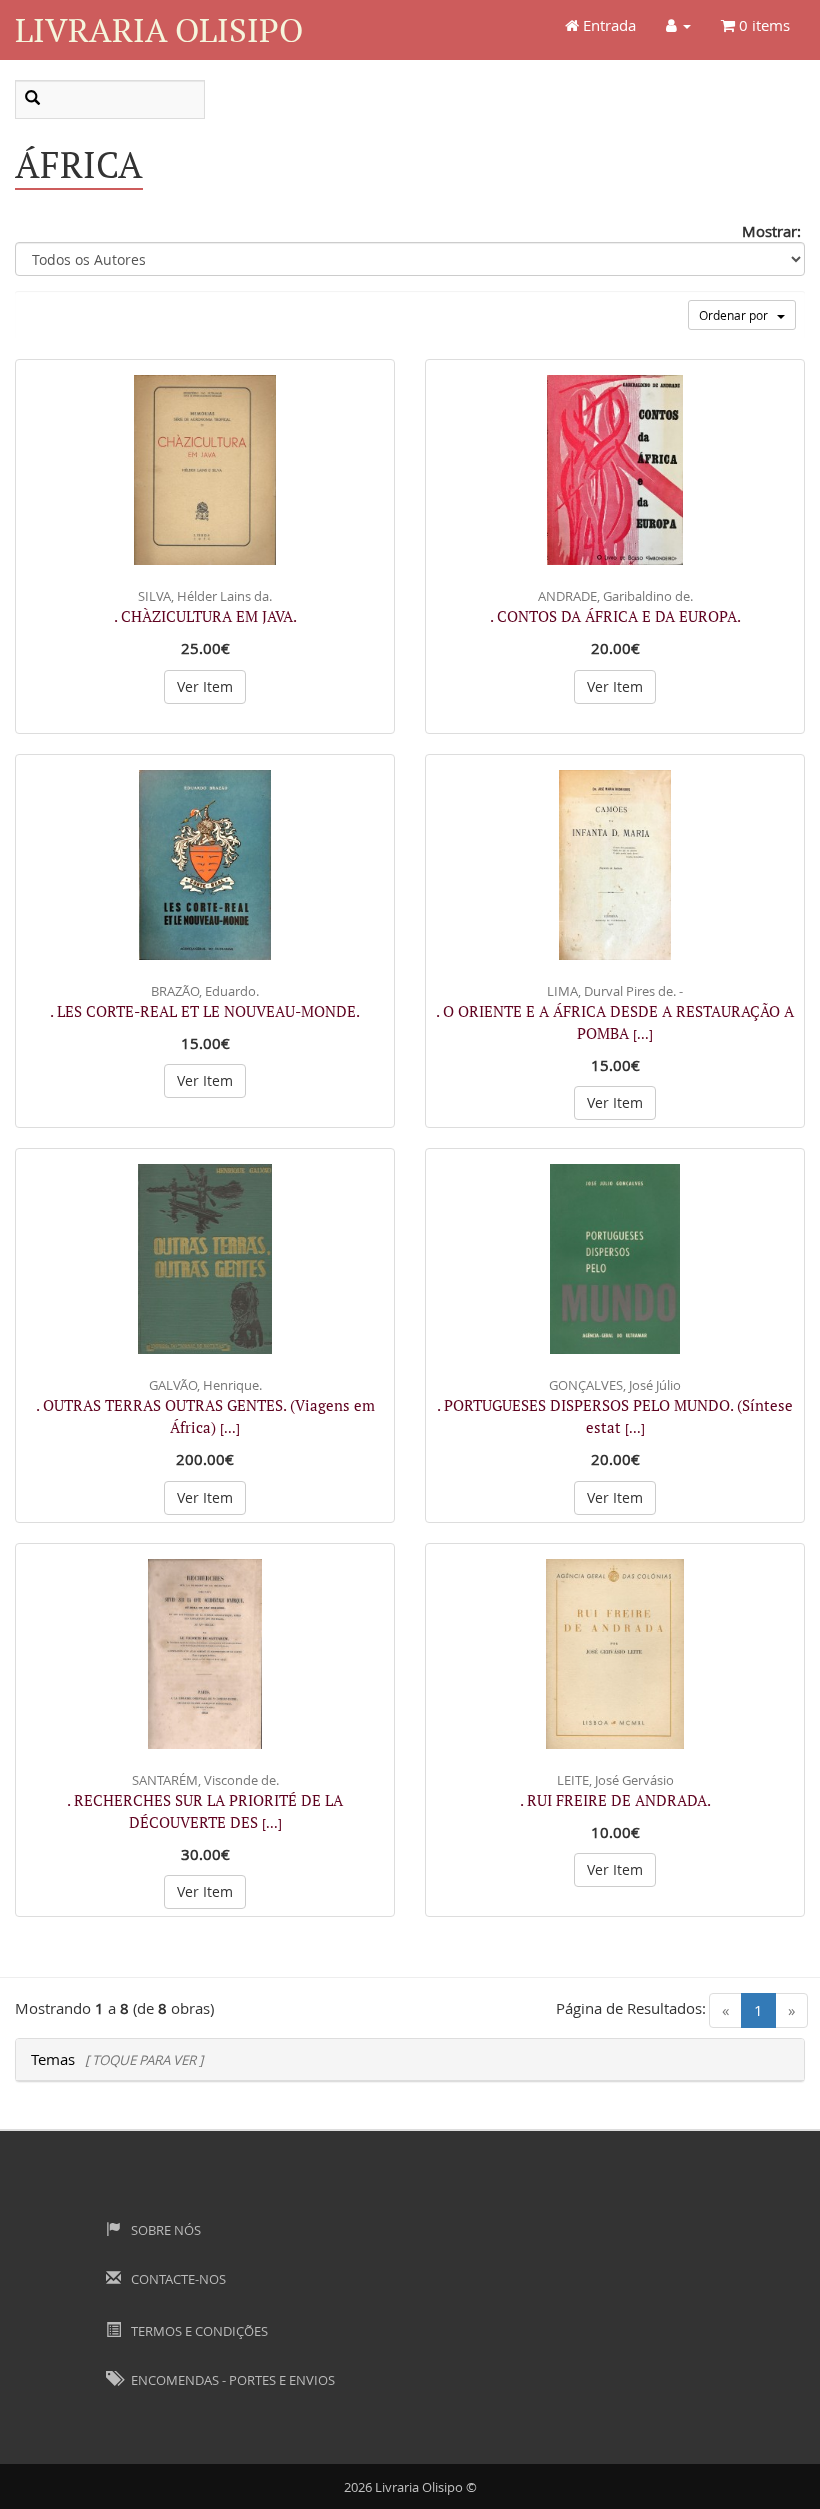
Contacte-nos (177, 2279)
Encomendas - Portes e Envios (231, 2380)
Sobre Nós (164, 2230)
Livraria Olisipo (159, 29)
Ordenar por (738, 315)
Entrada (607, 25)
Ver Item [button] (205, 686)
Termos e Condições (198, 2331)
